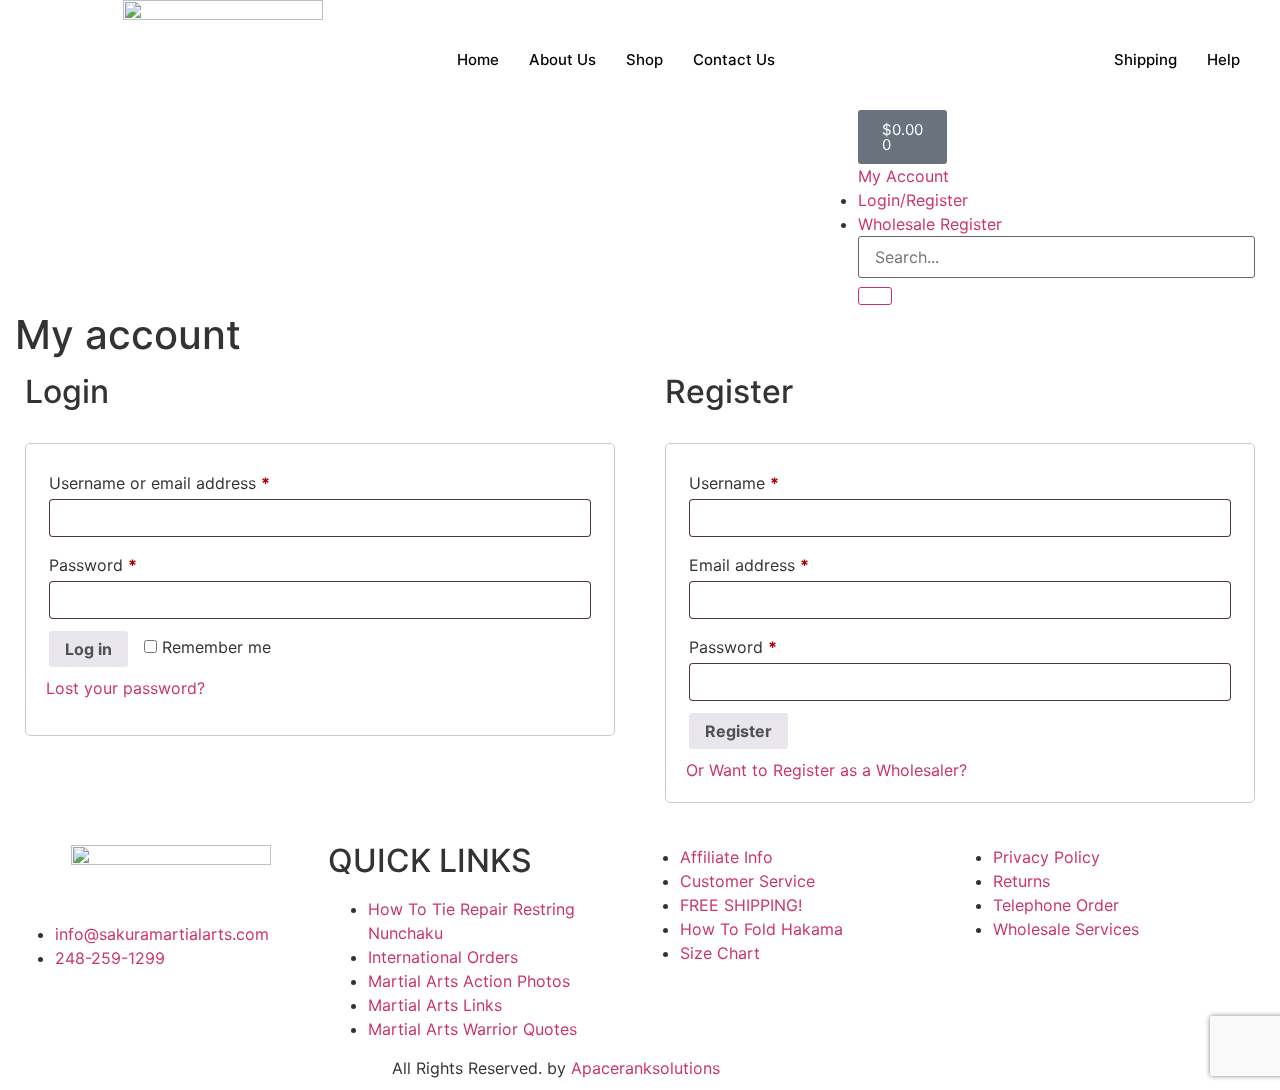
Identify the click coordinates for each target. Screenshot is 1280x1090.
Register (738, 731)
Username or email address (192, 480)
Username (767, 480)
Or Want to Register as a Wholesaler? (826, 770)
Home (478, 59)
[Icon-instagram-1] (95, 1015)
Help (1223, 59)
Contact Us (734, 59)
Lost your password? (125, 688)
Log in (88, 649)
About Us (562, 59)
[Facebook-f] (40, 1015)
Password (126, 562)
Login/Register (913, 200)
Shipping (1145, 59)
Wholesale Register (930, 224)
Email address (782, 562)
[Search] (875, 296)
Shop (644, 59)
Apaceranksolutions (645, 1068)
